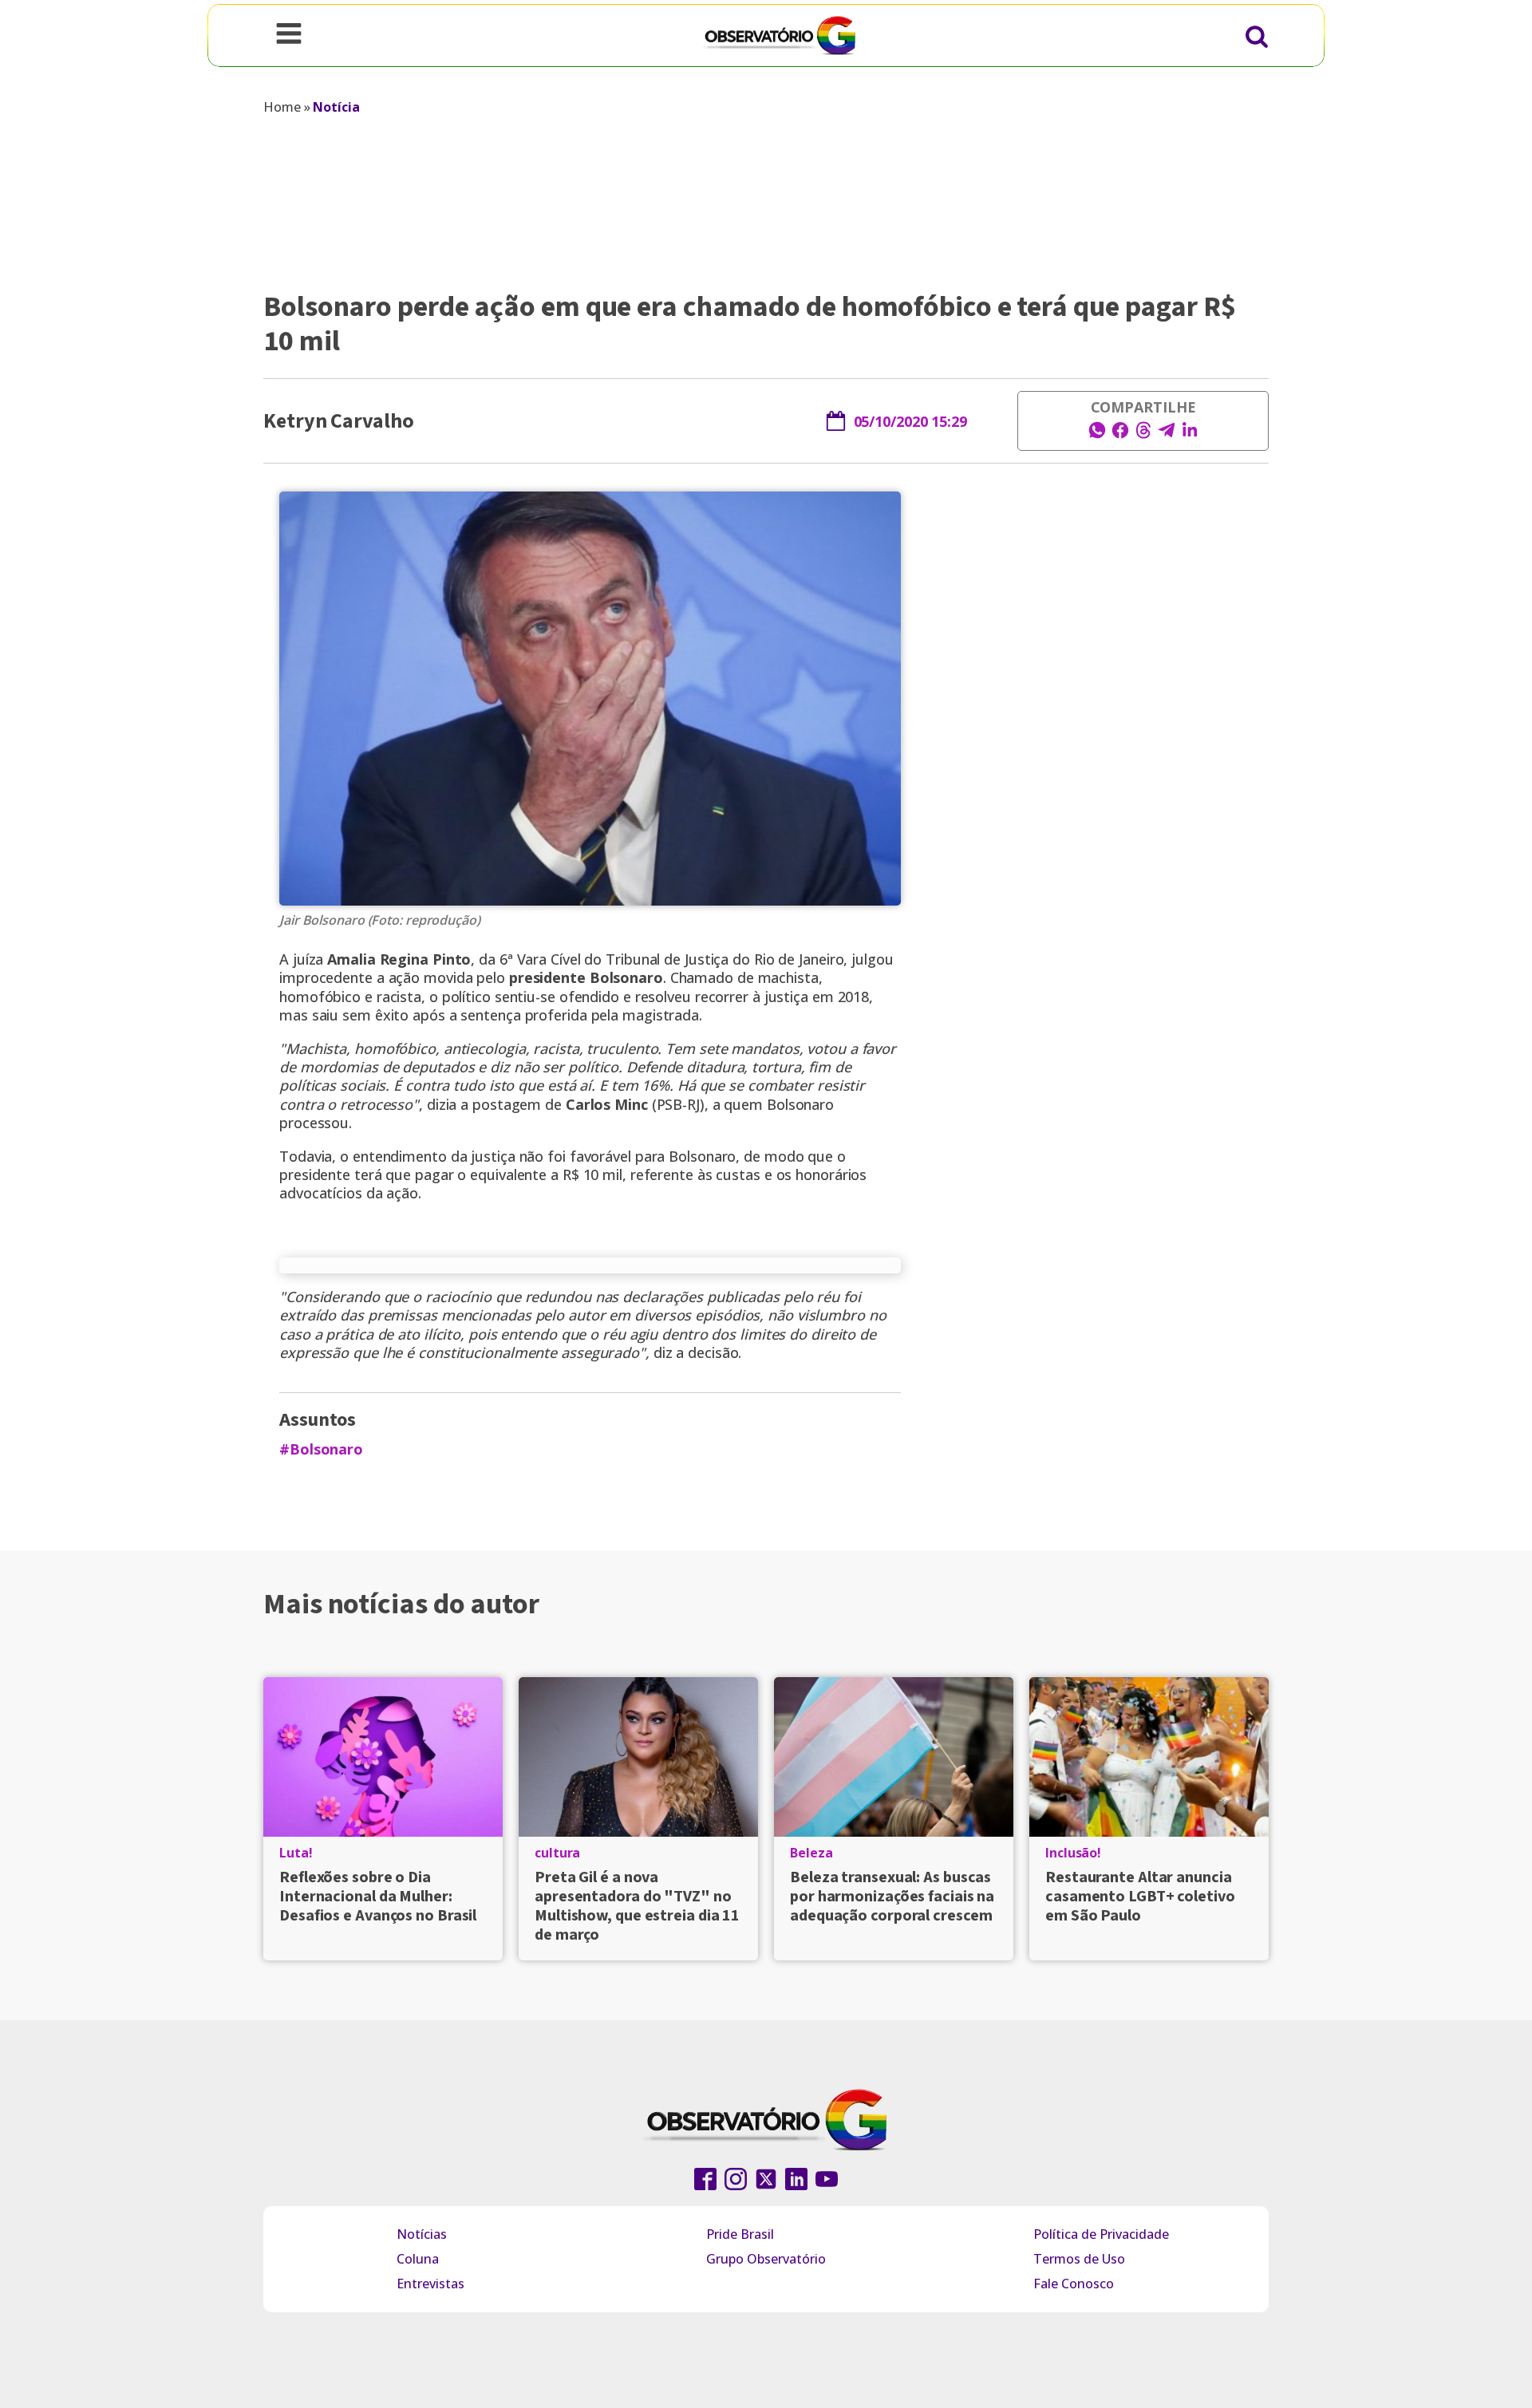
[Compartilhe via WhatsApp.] (1097, 435)
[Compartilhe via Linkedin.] (1190, 435)
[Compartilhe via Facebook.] (1120, 435)
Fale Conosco (1074, 2284)
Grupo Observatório (766, 2259)
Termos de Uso (1079, 2259)
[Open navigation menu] (289, 35)
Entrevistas (430, 2284)
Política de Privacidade (1101, 2234)
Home (282, 107)
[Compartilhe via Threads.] (1143, 435)
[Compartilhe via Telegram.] (1167, 435)
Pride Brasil (740, 2234)
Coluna (418, 2259)
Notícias (422, 2234)
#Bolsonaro (321, 1449)
